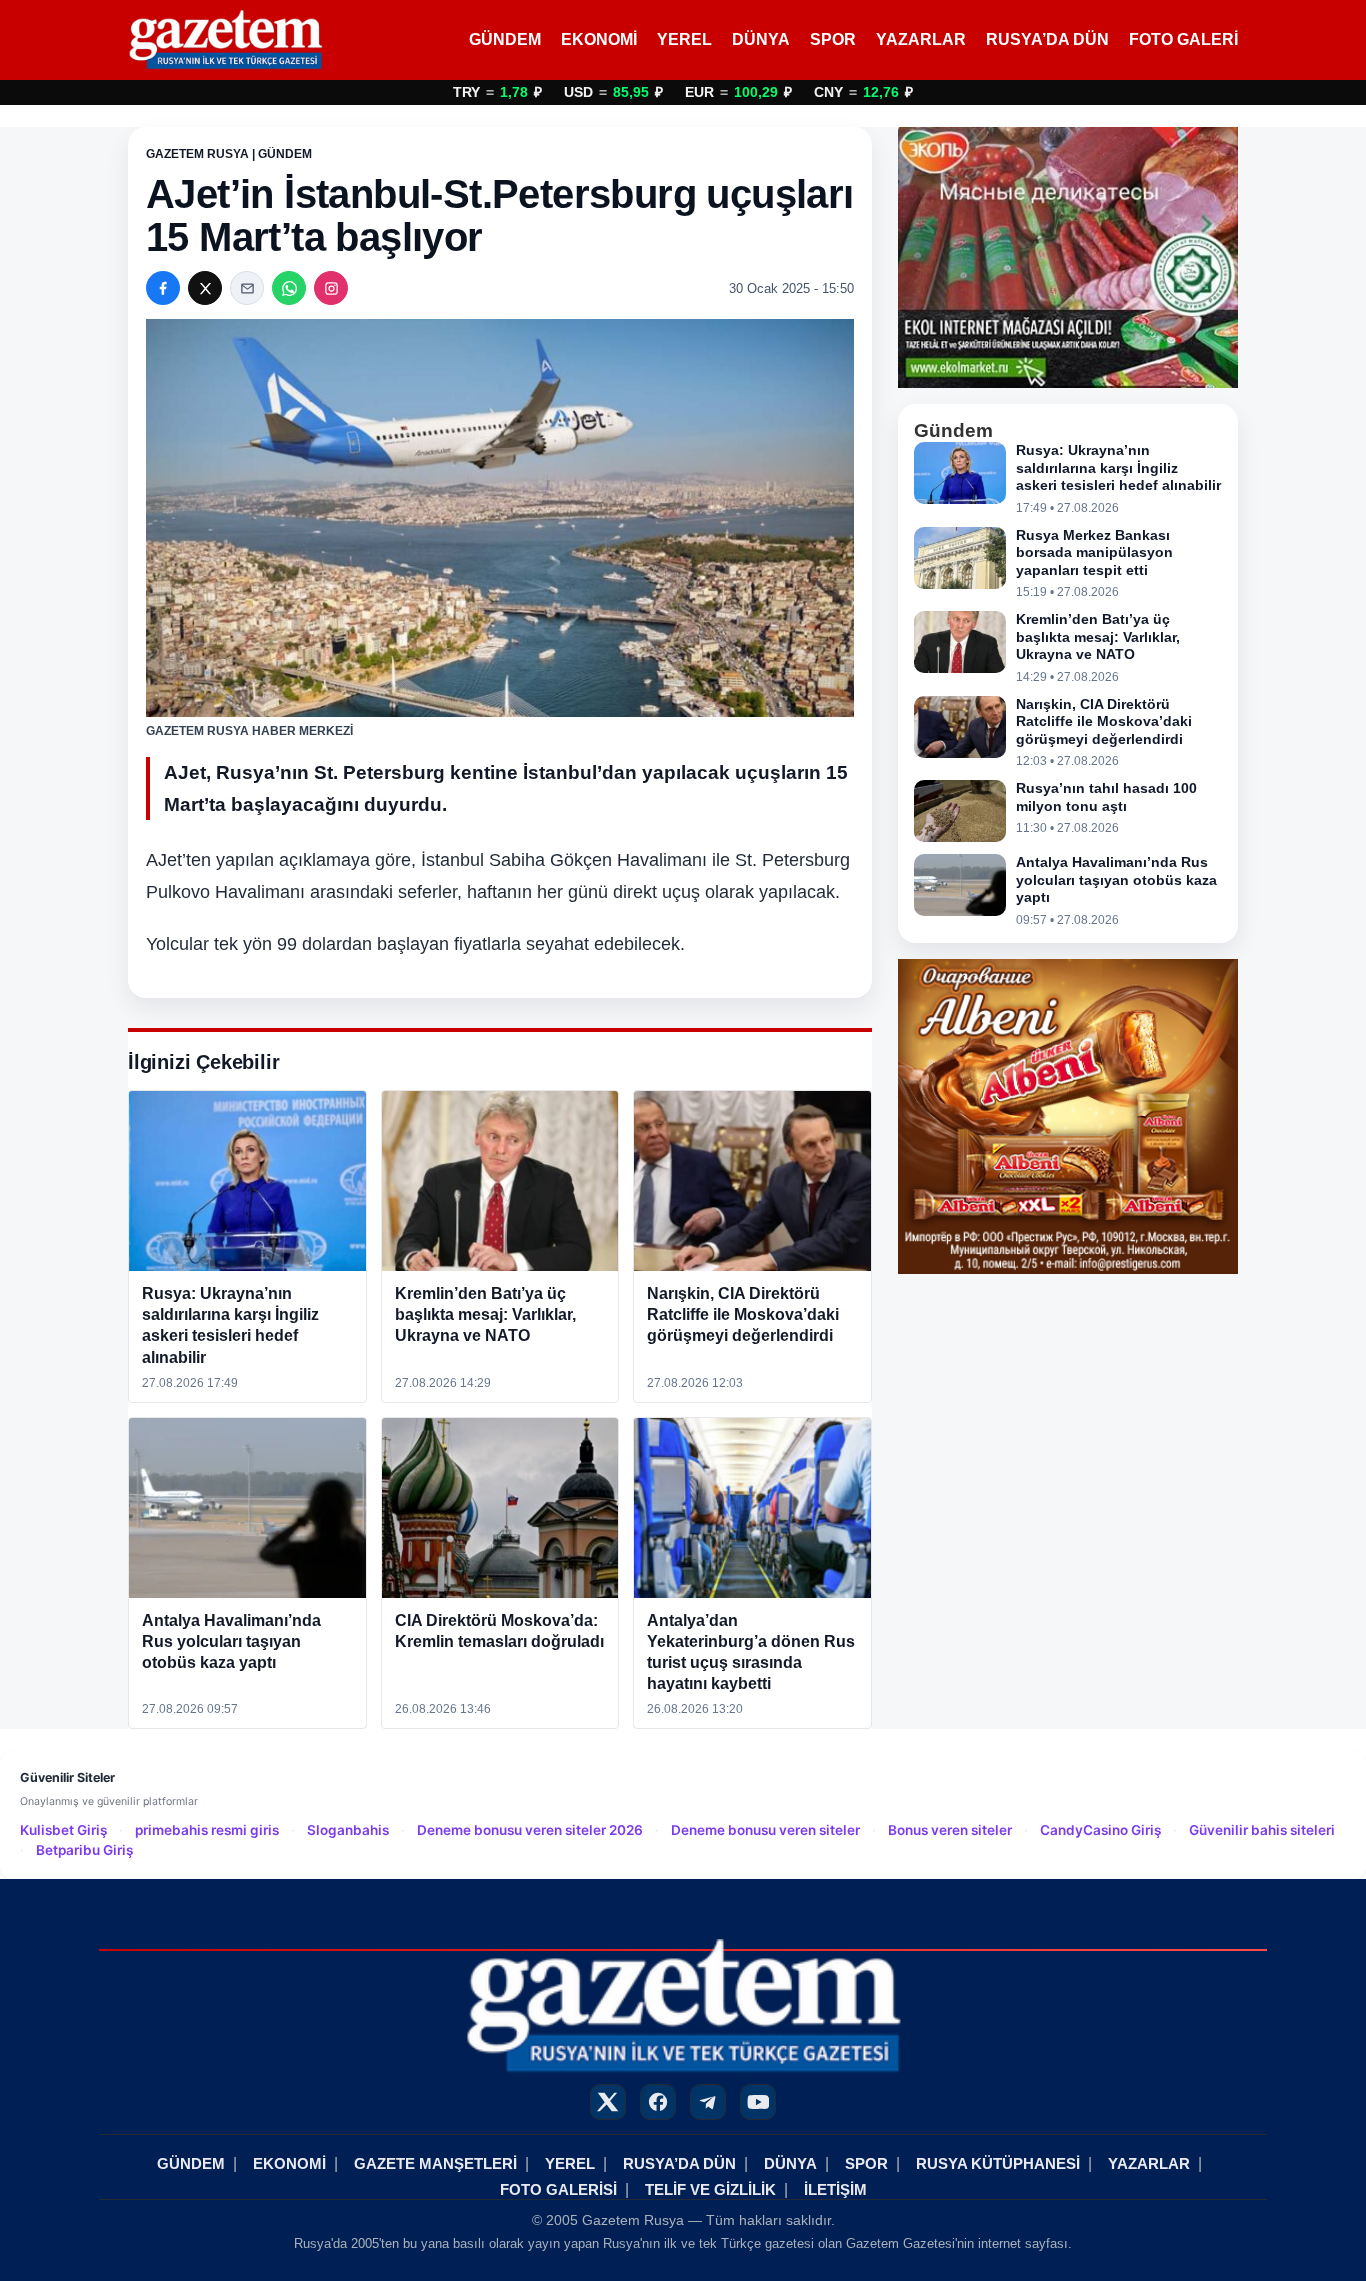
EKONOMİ (599, 39)
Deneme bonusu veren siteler (765, 1830)
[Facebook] (163, 288)
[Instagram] (331, 288)
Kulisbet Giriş (63, 1830)
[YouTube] (758, 2102)
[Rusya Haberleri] (225, 40)
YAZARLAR (921, 39)
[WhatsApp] (289, 288)
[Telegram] (708, 2102)
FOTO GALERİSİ (558, 2189)
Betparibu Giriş (84, 1850)
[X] (205, 288)
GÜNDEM (505, 39)
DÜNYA (761, 39)
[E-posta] (247, 288)
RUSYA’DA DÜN (1047, 39)
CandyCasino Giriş (1100, 1830)
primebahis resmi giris (207, 1830)
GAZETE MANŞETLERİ (435, 2163)
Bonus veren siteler (950, 1830)
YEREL (684, 39)
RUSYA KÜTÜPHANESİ (998, 2163)
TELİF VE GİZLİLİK (710, 2189)
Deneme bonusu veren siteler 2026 (530, 1830)
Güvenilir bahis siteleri (1262, 1830)
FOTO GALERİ (1183, 39)
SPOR (833, 39)
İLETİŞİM (835, 2189)
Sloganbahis (348, 1830)
